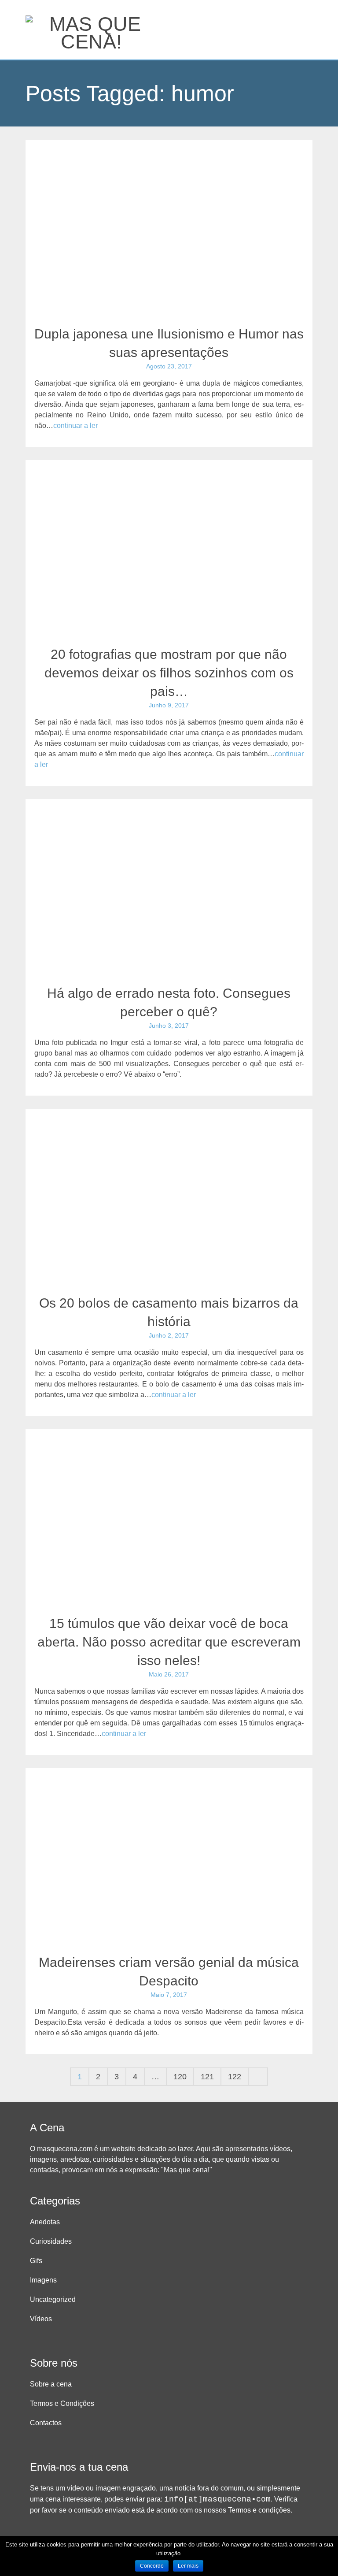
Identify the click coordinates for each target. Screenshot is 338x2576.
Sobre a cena (51, 2384)
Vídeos (41, 2319)
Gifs (36, 2261)
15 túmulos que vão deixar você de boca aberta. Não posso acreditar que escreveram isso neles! (169, 1642)
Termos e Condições (62, 2403)
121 (207, 2077)
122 (235, 2077)
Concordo (152, 2566)
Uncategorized (53, 2299)
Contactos (46, 2423)
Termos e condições (259, 2510)
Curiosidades (51, 2241)
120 (180, 2077)
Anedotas (45, 2222)
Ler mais (188, 2566)
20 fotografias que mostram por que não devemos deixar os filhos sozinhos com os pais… (169, 673)
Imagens (43, 2280)
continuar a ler (75, 426)
